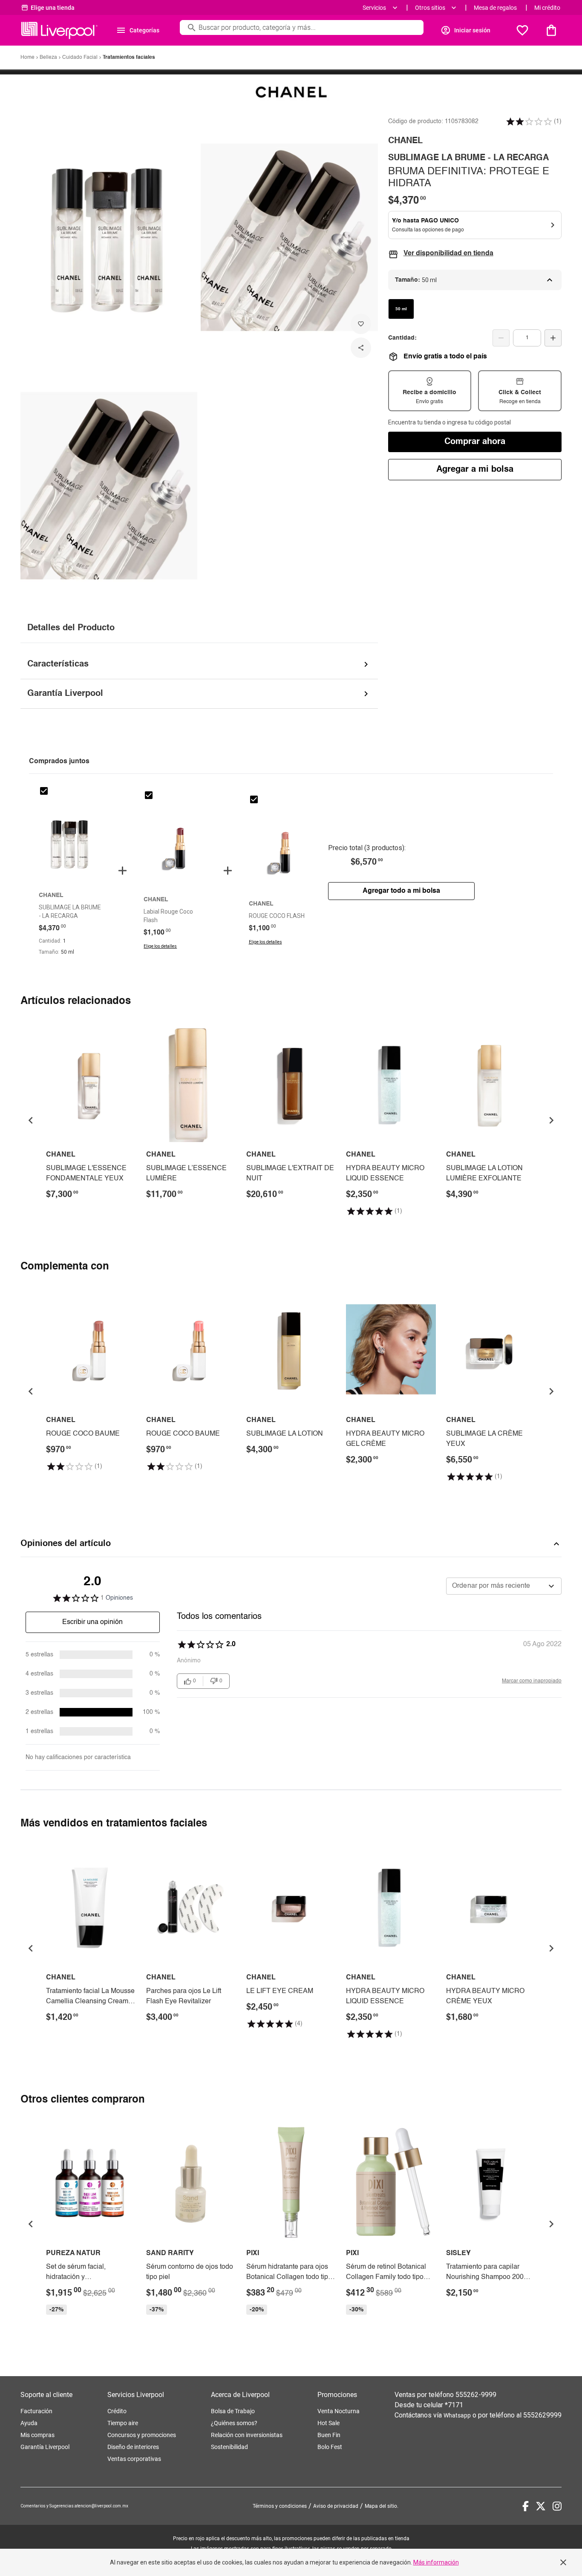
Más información (436, 2562)
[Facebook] (526, 2506)
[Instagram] (557, 2506)
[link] (91, 1114)
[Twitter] (541, 2506)
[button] (529, 121)
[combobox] (504, 1586)
